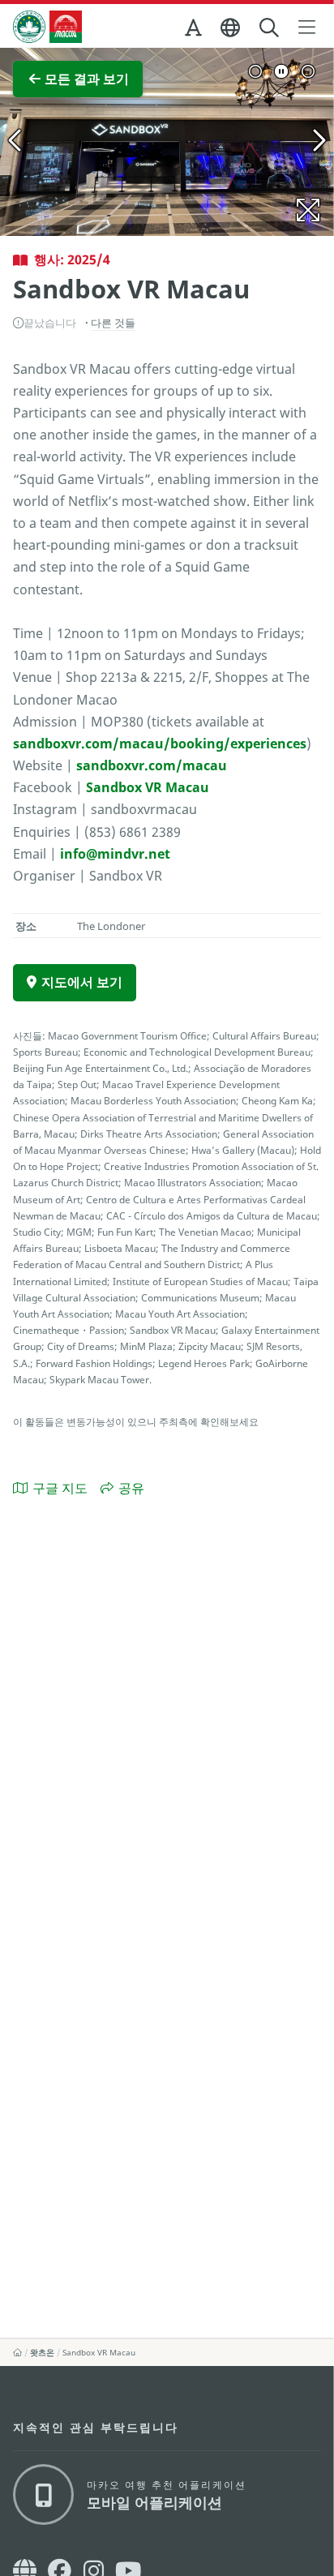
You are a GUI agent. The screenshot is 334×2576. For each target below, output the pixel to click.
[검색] (270, 28)
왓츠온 (42, 2352)
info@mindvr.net (115, 854)
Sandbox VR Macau (148, 787)
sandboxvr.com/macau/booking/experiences (160, 744)
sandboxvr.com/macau (152, 765)
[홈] (17, 2352)
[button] (195, 31)
